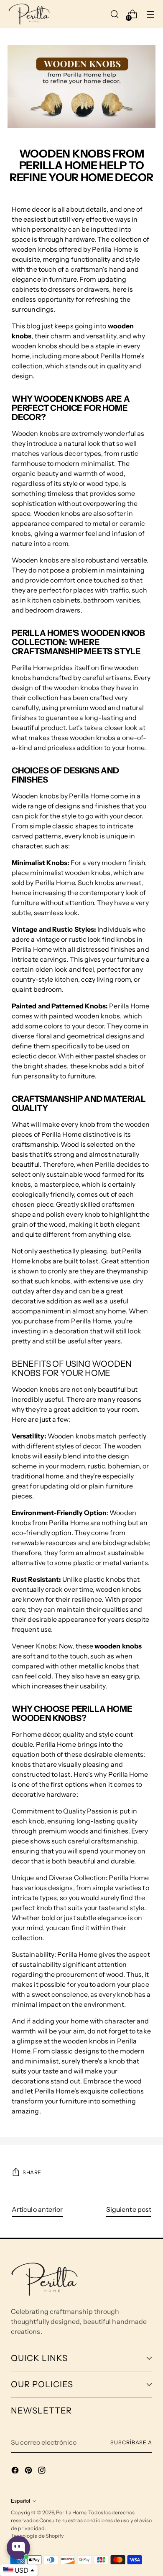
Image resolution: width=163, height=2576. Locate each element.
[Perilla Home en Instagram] (43, 2471)
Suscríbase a (131, 2442)
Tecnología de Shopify (38, 2536)
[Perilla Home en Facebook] (16, 2471)
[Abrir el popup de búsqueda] (115, 14)
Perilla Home (71, 2512)
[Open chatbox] (18, 2548)
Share (32, 2172)
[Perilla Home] (29, 14)
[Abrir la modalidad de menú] (151, 14)
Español (20, 2501)
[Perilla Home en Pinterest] (29, 2471)
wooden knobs (118, 1646)
